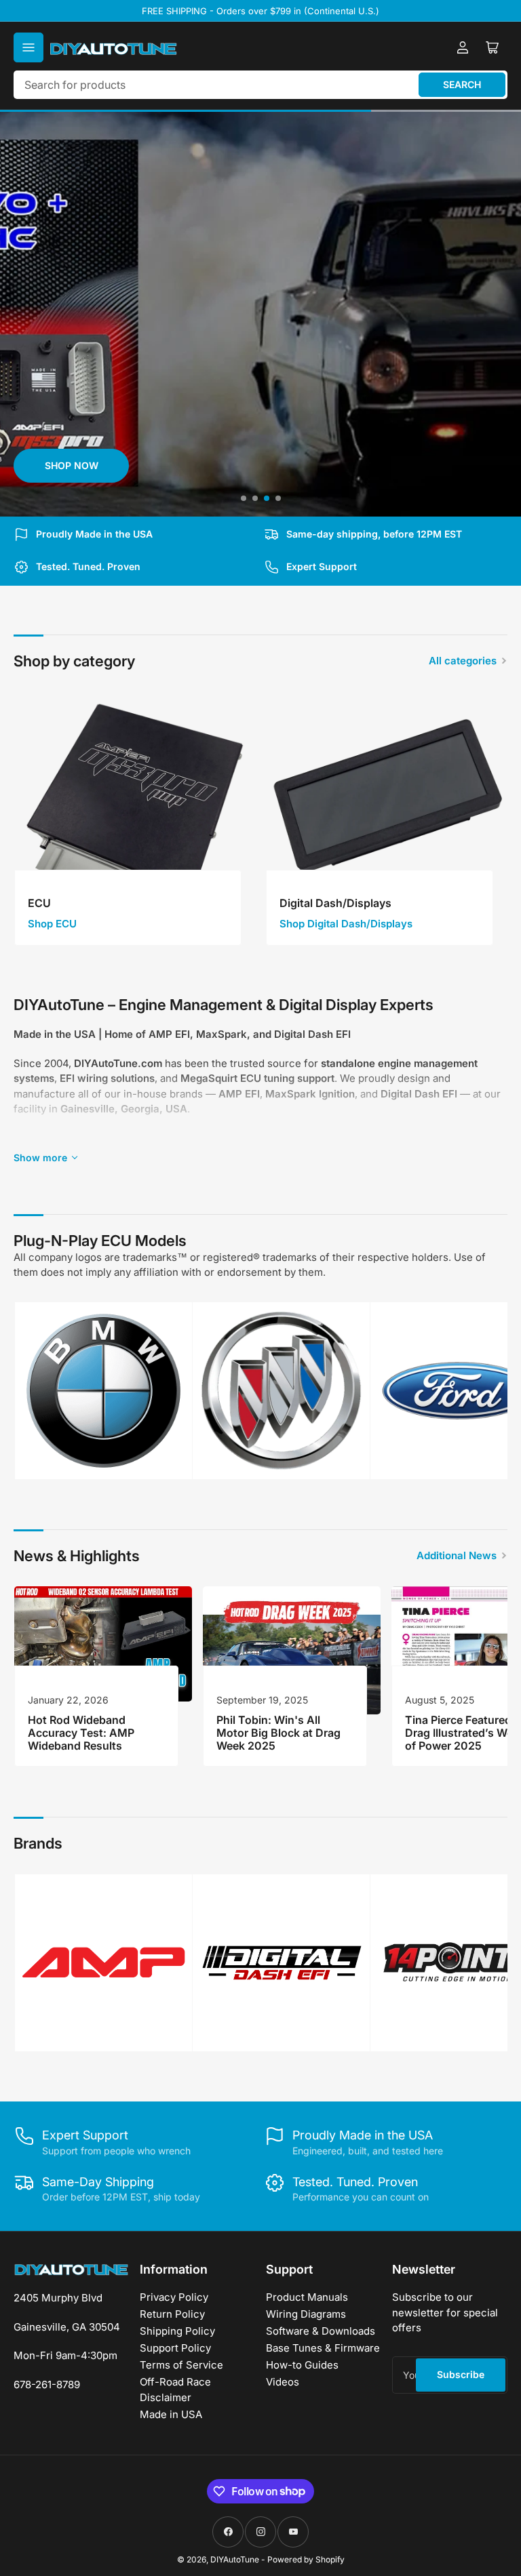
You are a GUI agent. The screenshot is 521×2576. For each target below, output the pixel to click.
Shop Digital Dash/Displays (346, 924)
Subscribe (461, 2374)
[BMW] (103, 1391)
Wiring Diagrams (306, 2314)
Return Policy (172, 2314)
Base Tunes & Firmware (323, 2348)
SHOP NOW (72, 465)
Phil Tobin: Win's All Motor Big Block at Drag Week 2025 (278, 1733)
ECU (39, 903)
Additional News (457, 1555)
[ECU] (135, 812)
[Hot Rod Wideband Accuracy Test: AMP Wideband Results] (103, 1644)
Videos (283, 2382)
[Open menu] (28, 47)
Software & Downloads (321, 2331)
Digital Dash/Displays (335, 903)
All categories (463, 661)
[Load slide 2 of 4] (255, 499)
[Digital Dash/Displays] (386, 812)
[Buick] (281, 1391)
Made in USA (171, 2414)
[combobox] (260, 85)
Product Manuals (307, 2297)
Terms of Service (181, 2365)
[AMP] (103, 1962)
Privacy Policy (174, 2297)
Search (462, 84)
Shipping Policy (177, 2331)
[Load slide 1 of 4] (243, 499)
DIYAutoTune (235, 2559)
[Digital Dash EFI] (281, 1963)
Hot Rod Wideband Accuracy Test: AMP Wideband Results (81, 1733)
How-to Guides (302, 2365)
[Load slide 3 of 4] (266, 499)
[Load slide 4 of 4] (278, 499)
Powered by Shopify (306, 2559)
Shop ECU (52, 924)
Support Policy (175, 2348)
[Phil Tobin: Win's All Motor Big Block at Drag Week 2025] (292, 1651)
